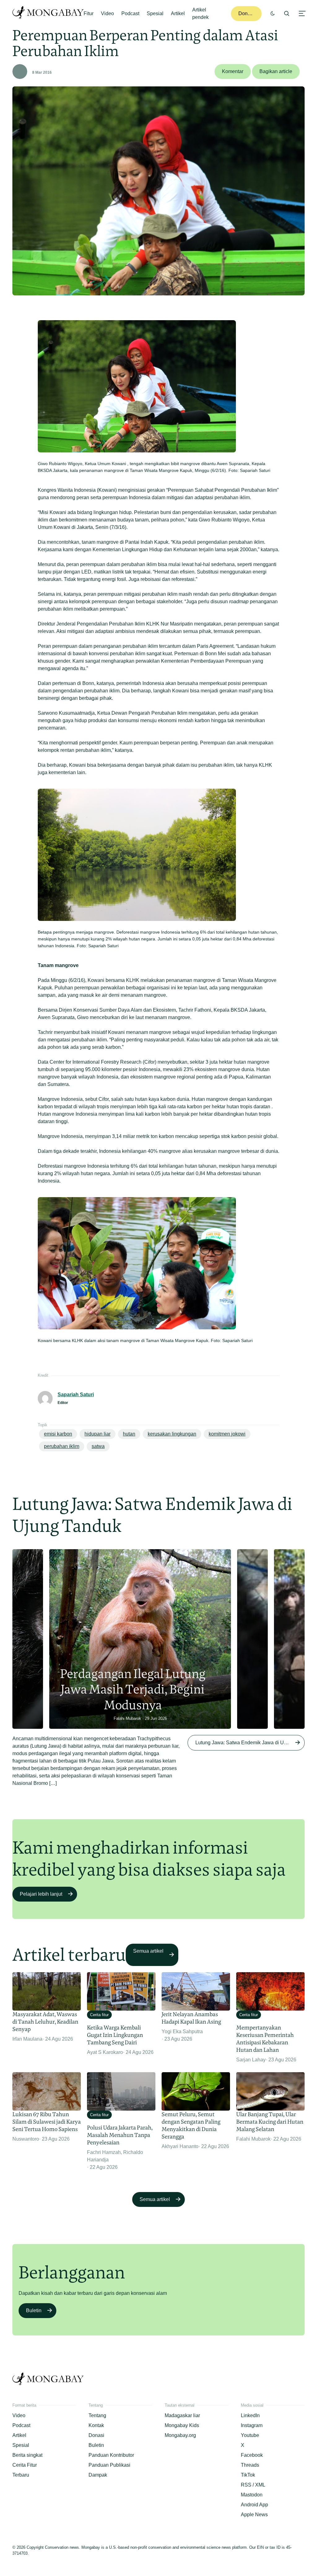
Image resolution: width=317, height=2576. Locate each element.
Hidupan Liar (98, 1434)
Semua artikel (148, 1951)
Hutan (129, 1434)
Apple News (254, 2515)
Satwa (98, 1446)
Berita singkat (27, 2455)
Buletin (34, 2310)
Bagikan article (276, 71)
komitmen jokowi (227, 1434)
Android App (254, 2505)
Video (107, 13)
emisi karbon (58, 1434)
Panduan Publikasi (109, 2465)
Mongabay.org (180, 2435)
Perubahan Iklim (62, 1446)
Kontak (96, 2425)
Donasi (246, 13)
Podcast (130, 13)
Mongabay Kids (182, 2425)
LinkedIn (250, 2415)
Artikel (178, 13)
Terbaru (21, 2475)
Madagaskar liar (182, 2415)
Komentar (233, 71)
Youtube (250, 2435)
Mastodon (252, 2495)
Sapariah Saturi (76, 1395)
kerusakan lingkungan (172, 1434)
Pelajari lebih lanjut (41, 1894)
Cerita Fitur (25, 2465)
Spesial (155, 13)
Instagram (252, 2425)
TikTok (248, 2475)
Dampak (98, 2475)
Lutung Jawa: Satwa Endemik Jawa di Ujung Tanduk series (250, 1743)
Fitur (89, 13)
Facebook (252, 2455)
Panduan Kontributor (111, 2455)
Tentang (97, 2415)
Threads (250, 2465)
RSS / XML (253, 2485)
